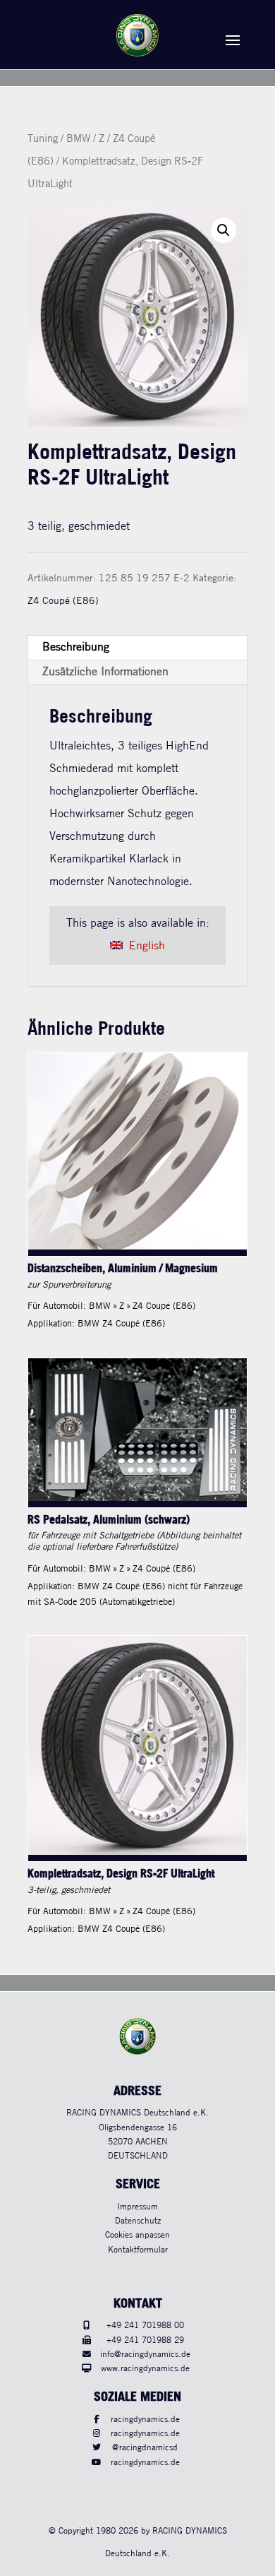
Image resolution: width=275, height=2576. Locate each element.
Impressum (137, 2207)
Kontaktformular (138, 2250)
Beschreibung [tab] (76, 647)
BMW (78, 139)
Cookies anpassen (137, 2235)
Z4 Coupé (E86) (63, 601)
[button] (224, 230)
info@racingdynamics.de (145, 2355)
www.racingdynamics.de (145, 2369)
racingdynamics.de (145, 2420)
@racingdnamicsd (145, 2448)
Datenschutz (138, 2221)
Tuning (43, 139)
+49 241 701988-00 (145, 2326)
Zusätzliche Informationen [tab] (105, 672)
